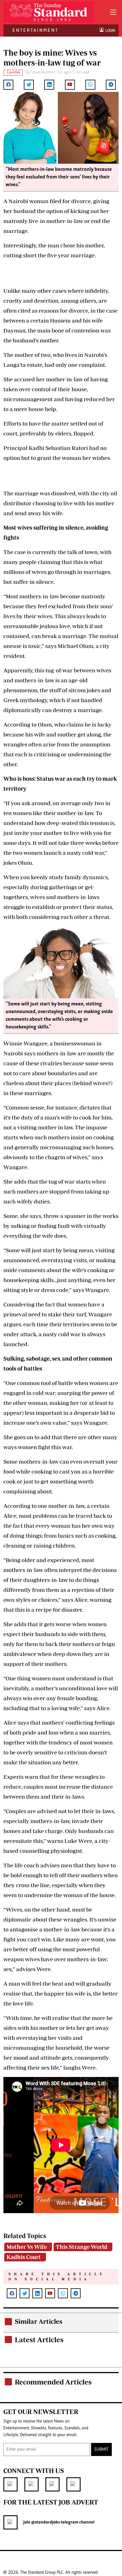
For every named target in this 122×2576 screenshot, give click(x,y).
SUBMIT (101, 2449)
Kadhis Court (24, 2257)
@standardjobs (45, 2522)
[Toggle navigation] (113, 12)
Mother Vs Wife (27, 2247)
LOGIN (109, 30)
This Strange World (82, 2247)
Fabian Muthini (42, 73)
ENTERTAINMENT (35, 30)
